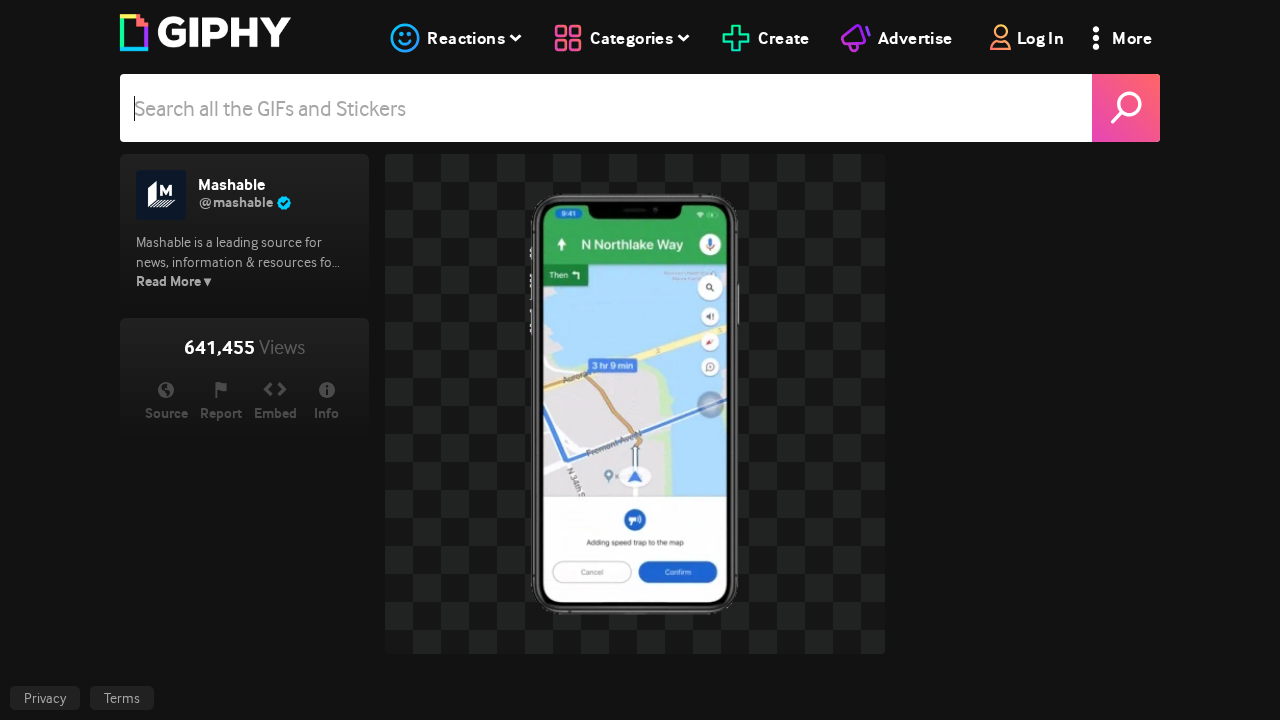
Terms (122, 698)
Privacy (45, 698)
